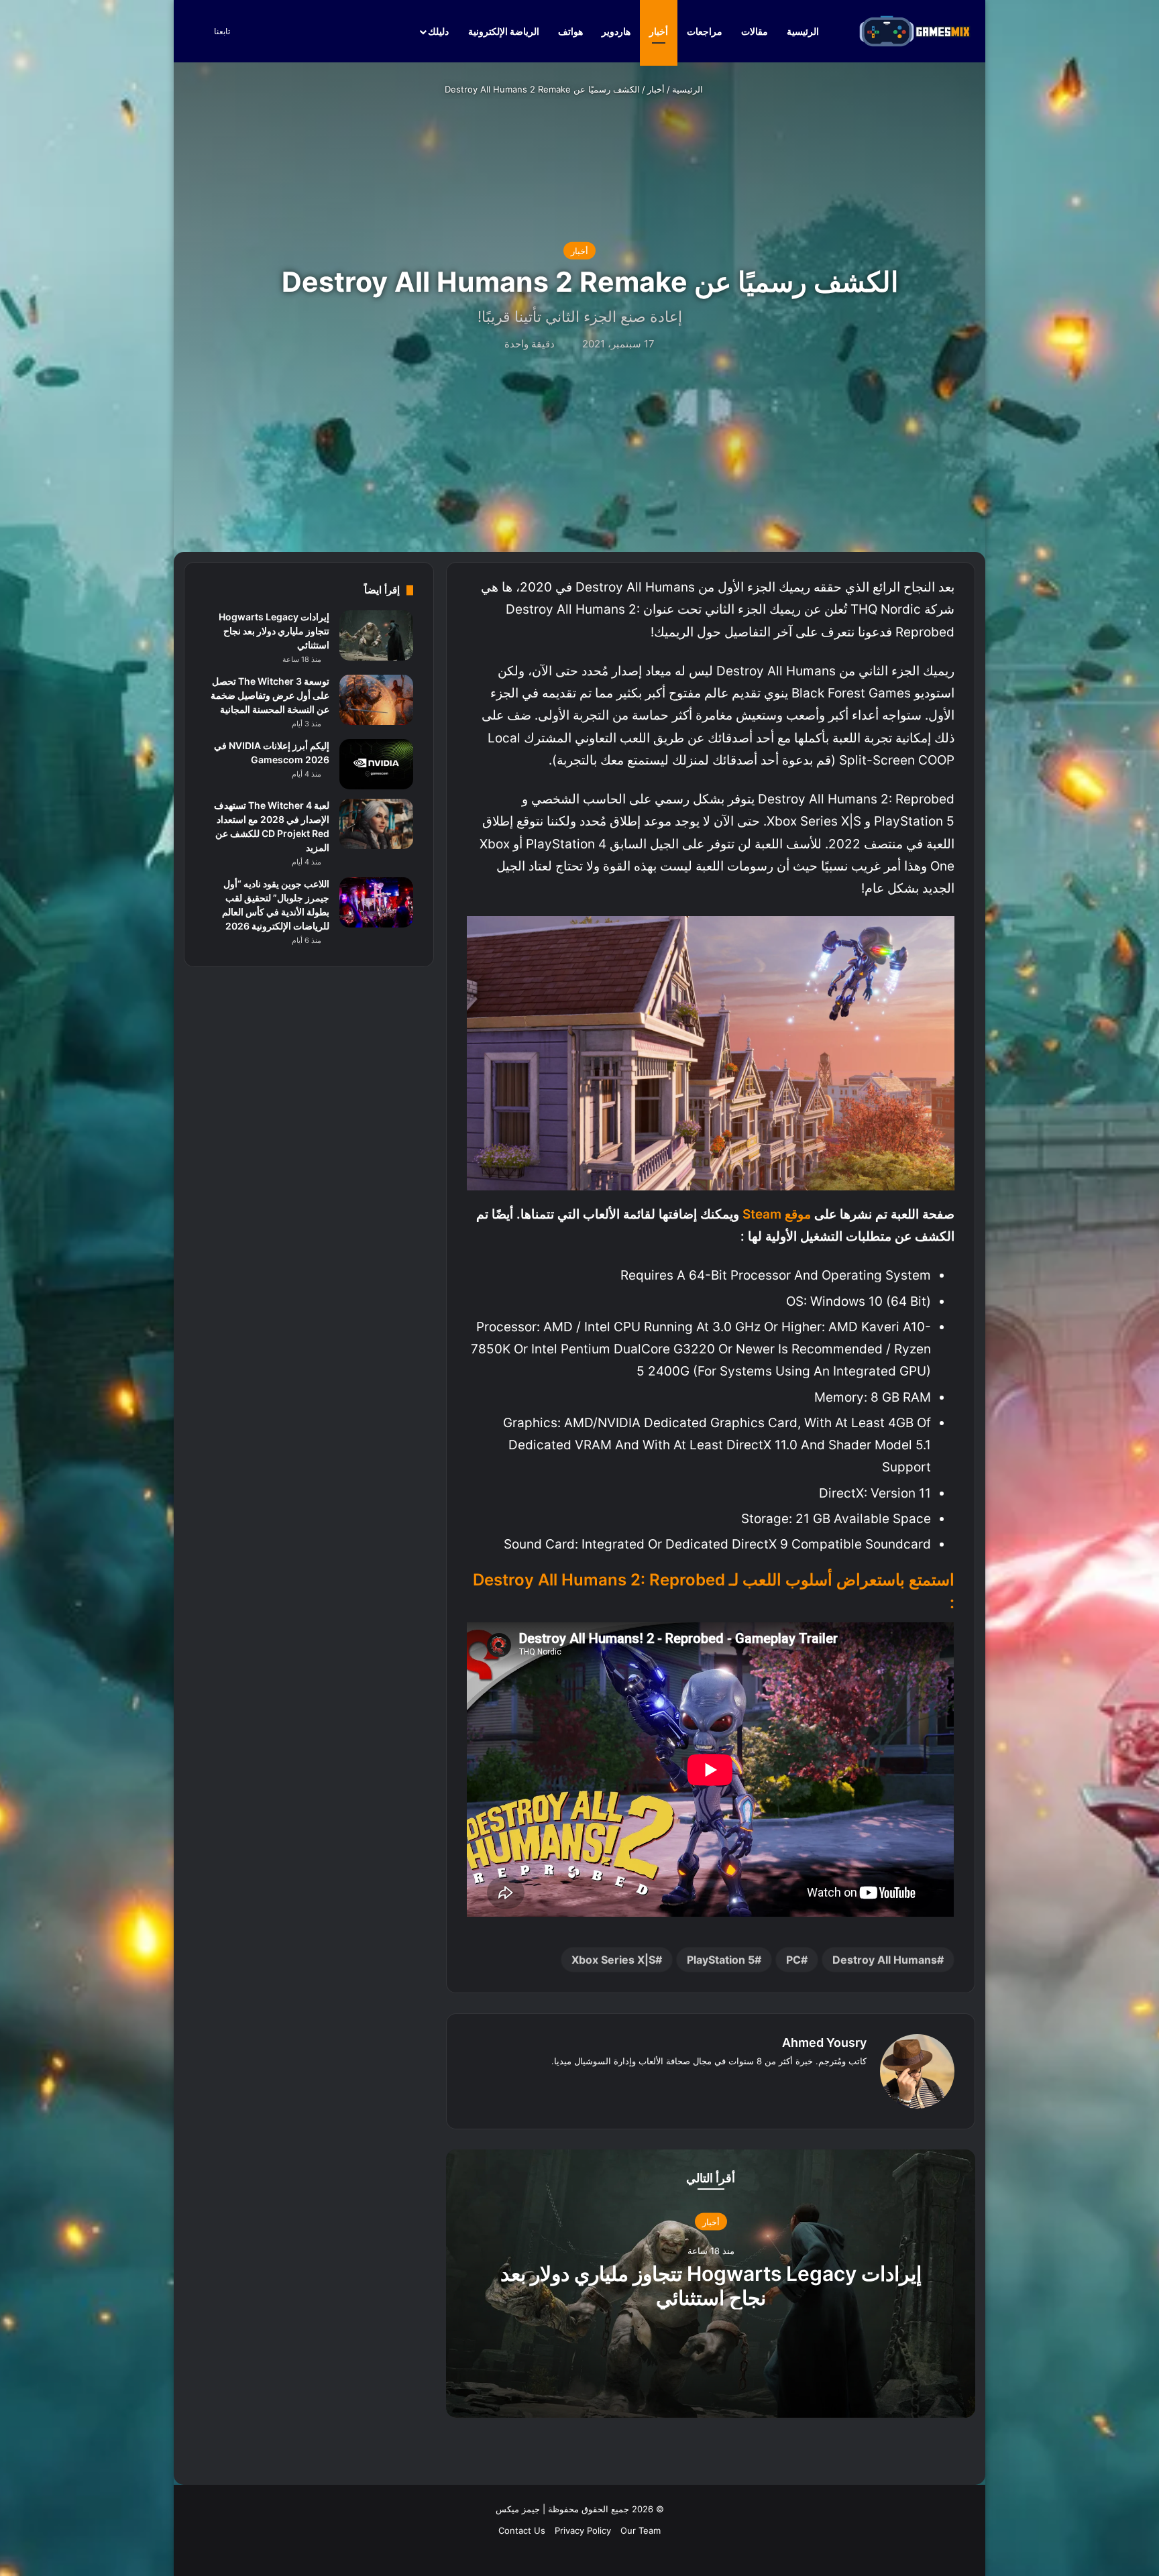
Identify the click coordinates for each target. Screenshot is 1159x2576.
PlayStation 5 (721, 1960)
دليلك (438, 31)
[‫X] (842, 2083)
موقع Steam (777, 1214)
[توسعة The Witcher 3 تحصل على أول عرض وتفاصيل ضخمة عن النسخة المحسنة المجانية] (376, 700)
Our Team (641, 2530)
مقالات (755, 31)
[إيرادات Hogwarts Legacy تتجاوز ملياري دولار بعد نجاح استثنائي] (376, 635)
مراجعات (705, 31)
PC (793, 1960)
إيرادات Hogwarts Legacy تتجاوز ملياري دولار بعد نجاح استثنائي (711, 2286)
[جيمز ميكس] (915, 31)
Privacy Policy (583, 2530)
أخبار (659, 31)
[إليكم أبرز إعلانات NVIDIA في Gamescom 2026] (376, 764)
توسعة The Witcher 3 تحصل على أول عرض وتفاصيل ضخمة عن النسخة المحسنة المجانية (270, 695)
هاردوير (616, 31)
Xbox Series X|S (613, 1960)
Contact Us (522, 2530)
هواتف (570, 31)
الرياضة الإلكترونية (504, 31)
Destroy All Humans (885, 1960)
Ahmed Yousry (824, 2042)
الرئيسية (804, 31)
